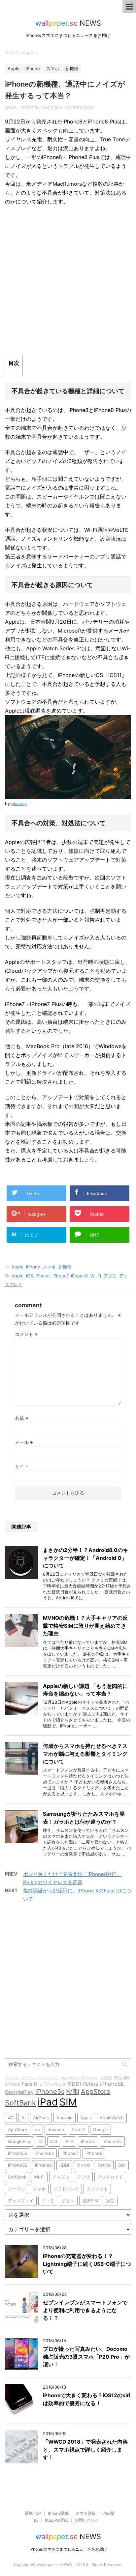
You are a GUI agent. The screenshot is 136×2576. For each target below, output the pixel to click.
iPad (48, 2102)
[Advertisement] (68, 281)
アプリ (110, 1276)
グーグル (28, 2078)
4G (11, 2118)
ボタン (68, 2201)
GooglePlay (19, 2092)
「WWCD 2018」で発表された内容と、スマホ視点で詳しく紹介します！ (85, 2450)
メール (24, 1442)
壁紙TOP (33, 2513)
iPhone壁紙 (58, 2513)
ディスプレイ (21, 2201)
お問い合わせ (87, 2520)
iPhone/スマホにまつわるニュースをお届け (68, 2549)
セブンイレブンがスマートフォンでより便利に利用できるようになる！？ (85, 2310)
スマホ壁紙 (85, 2513)
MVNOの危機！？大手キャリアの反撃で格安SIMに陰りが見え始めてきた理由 (85, 1626)
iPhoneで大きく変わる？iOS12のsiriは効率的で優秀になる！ (86, 2399)
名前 (22, 1418)
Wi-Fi (96, 1276)
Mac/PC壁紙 (56, 2520)
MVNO (83, 2165)
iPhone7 (60, 1276)
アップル (12, 2078)
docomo (56, 2129)
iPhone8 (79, 1276)
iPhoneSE (112, 2084)
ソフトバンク (52, 2084)
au (37, 2129)
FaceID (29, 2084)
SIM (68, 2102)
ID (41, 2141)
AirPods (13, 2084)
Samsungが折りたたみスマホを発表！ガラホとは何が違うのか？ (84, 1818)
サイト (22, 1466)
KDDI (74, 2084)
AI (23, 2118)
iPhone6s (44, 2153)
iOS (30, 1276)
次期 (73, 2092)
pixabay (19, 804)
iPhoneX (43, 2165)
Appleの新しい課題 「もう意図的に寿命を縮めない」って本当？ (85, 1690)
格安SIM (122, 2077)
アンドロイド (48, 2078)
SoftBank (20, 2103)
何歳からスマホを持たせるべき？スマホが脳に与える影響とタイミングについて (85, 1754)
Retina (90, 2084)
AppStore (96, 2092)
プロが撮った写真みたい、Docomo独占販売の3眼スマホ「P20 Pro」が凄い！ (86, 2357)
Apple (17, 1267)
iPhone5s (50, 2092)
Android (65, 2118)
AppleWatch (71, 2078)
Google (101, 2129)
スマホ (49, 1267)
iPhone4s (90, 2078)
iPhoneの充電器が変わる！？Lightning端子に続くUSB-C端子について (87, 2264)
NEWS (68, 23)
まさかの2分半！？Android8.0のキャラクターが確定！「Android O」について (85, 1558)
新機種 (65, 1267)
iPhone (33, 1267)
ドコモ (106, 2077)
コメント (26, 1334)
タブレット (97, 2189)
